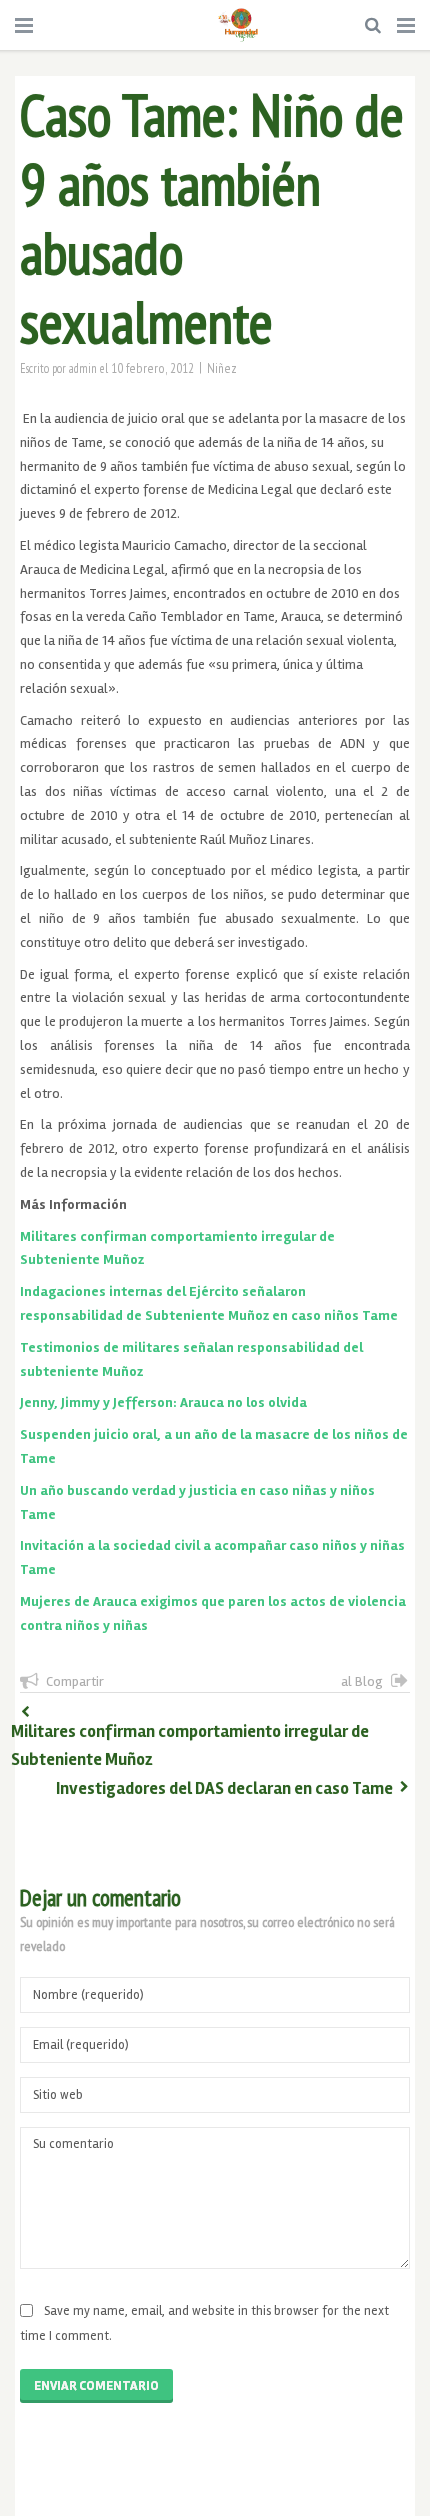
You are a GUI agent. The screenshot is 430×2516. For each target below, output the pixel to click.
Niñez (222, 368)
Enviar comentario (96, 2386)
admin (83, 368)
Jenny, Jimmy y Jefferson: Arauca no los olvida (163, 1402)
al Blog (362, 1681)
